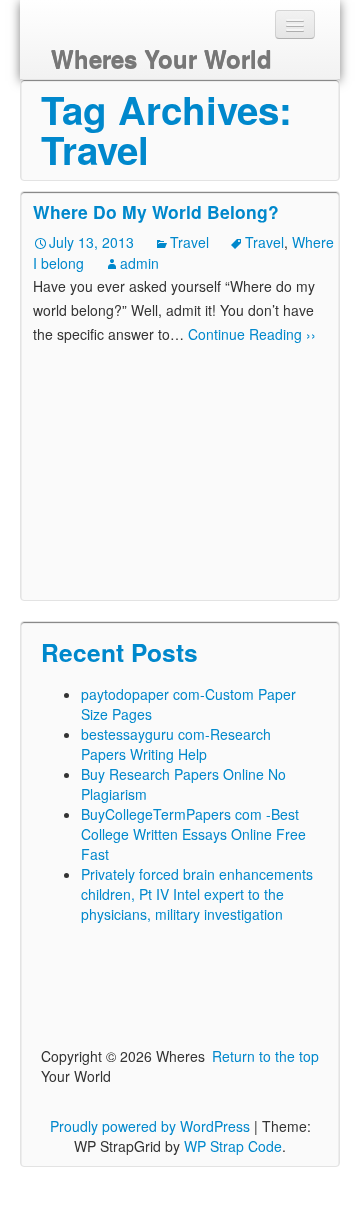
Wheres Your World (161, 59)
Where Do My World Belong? (156, 211)
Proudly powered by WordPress (150, 1126)
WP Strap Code (233, 1146)
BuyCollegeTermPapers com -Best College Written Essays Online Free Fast (193, 834)
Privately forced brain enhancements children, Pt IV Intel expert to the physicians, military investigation (197, 894)
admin (139, 263)
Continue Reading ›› (250, 334)
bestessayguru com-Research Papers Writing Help (176, 744)
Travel (189, 242)
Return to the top (265, 1056)
